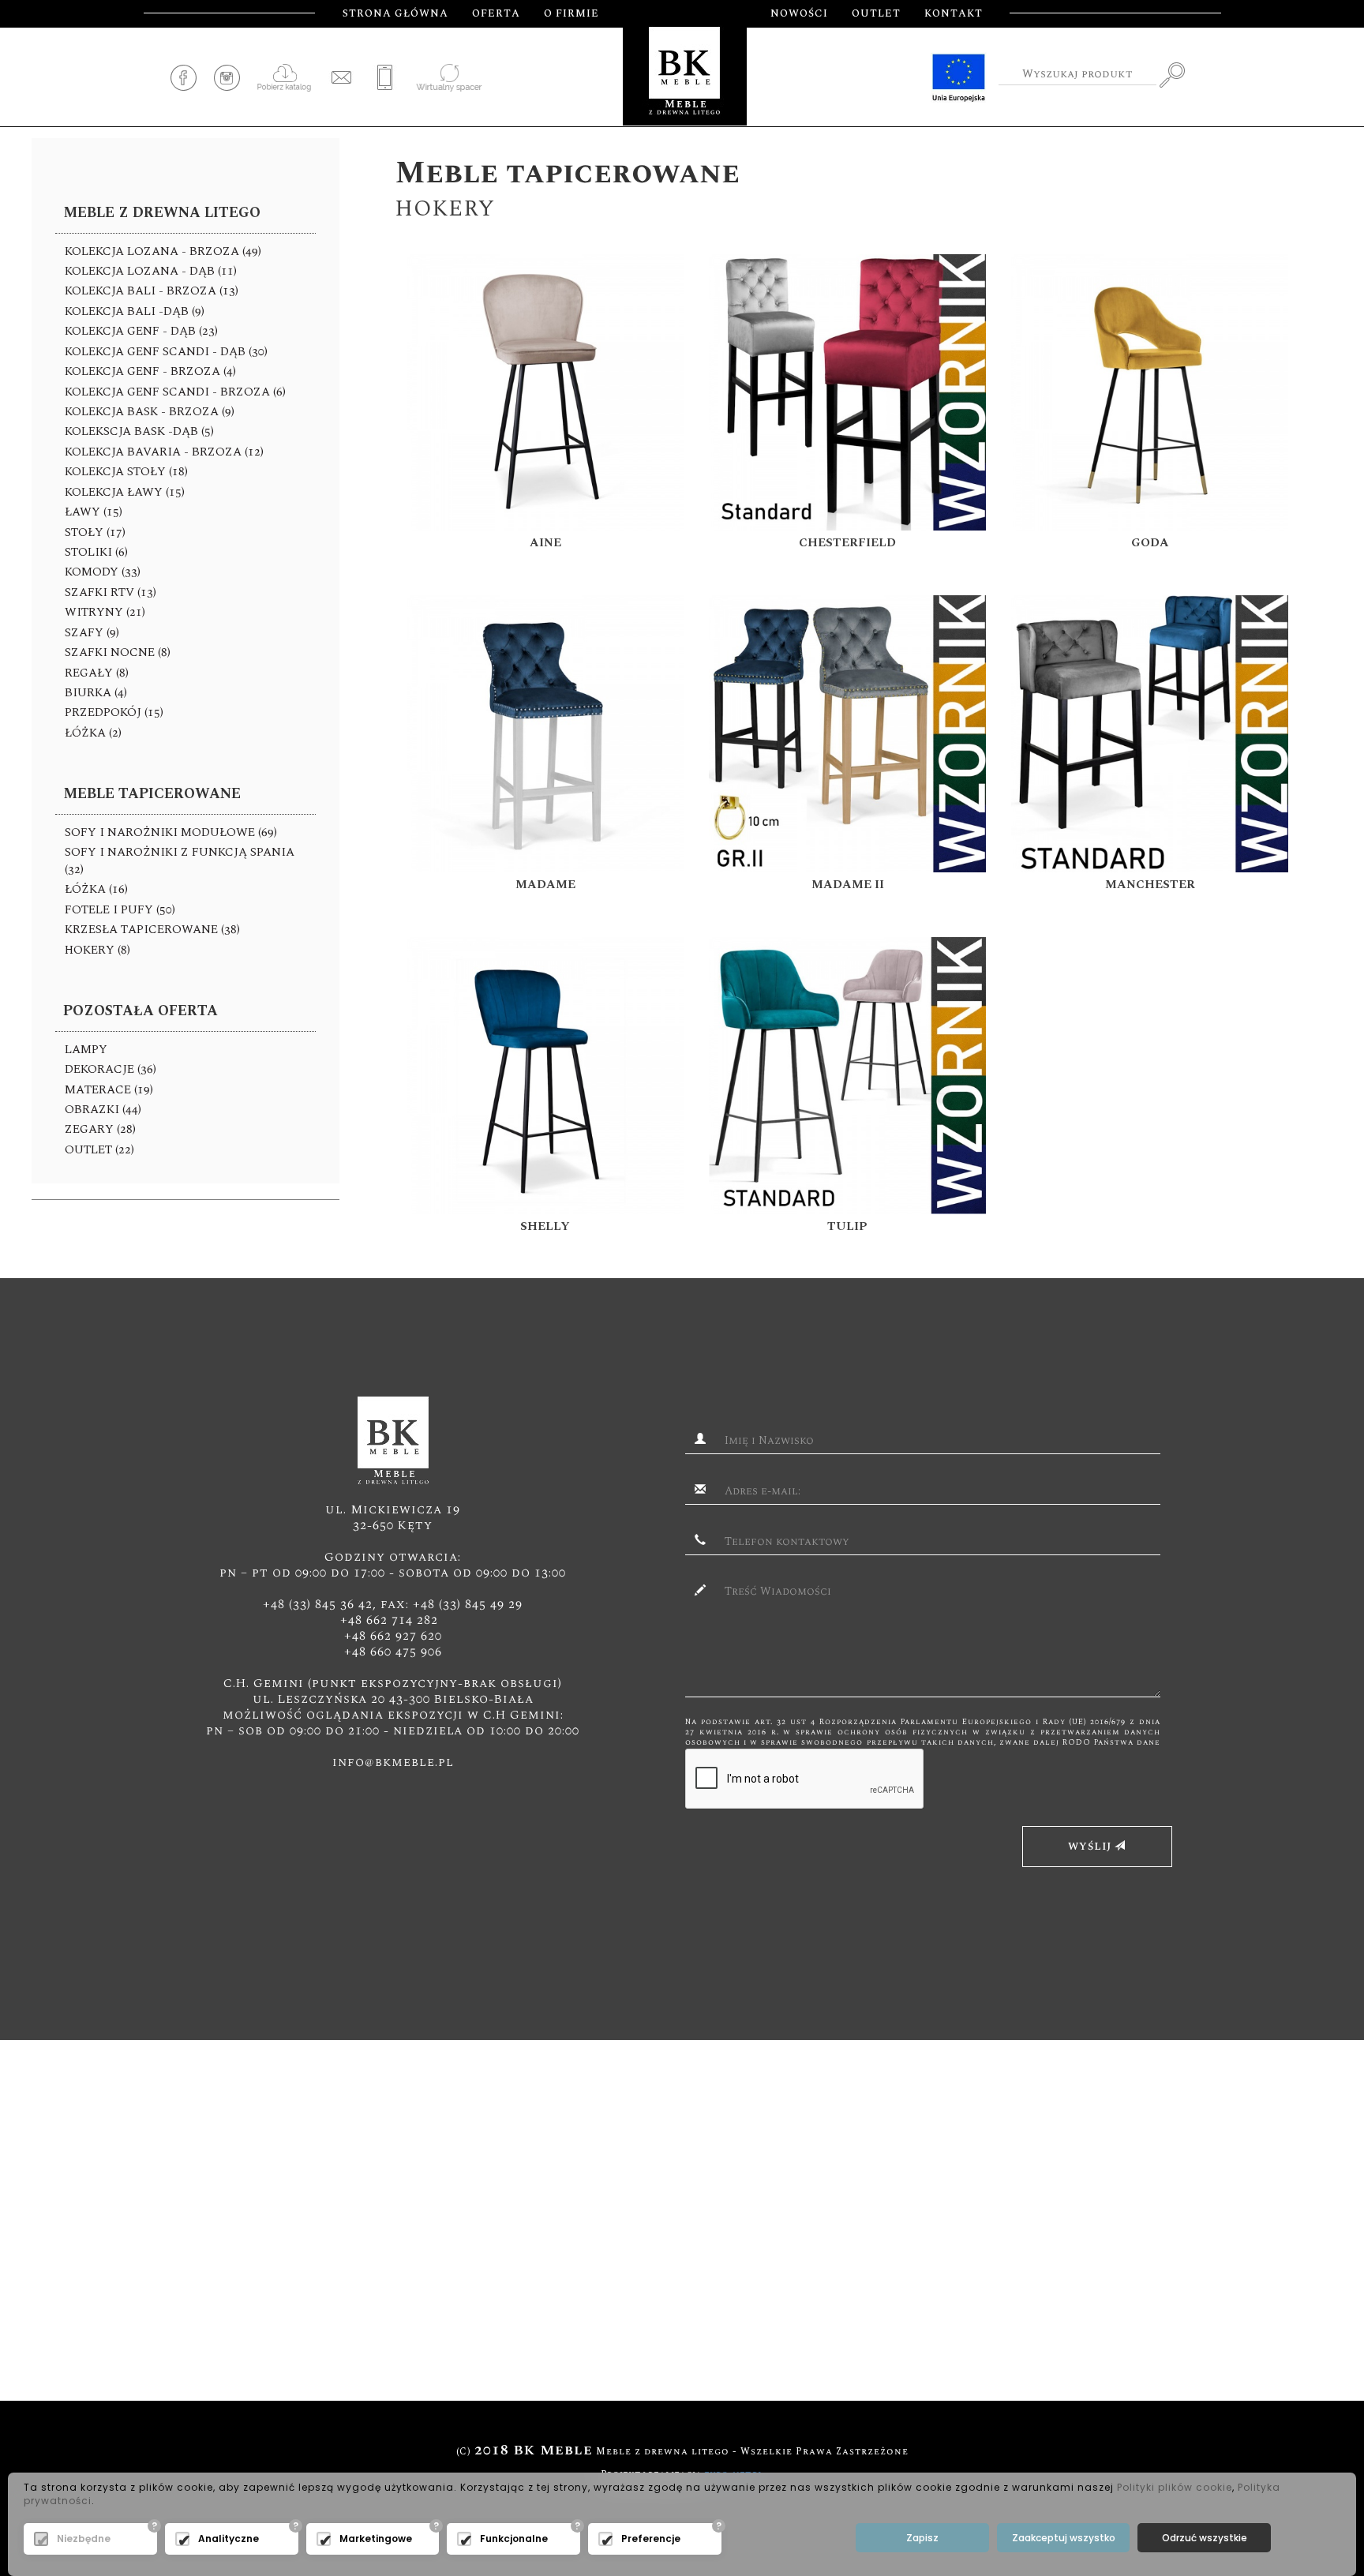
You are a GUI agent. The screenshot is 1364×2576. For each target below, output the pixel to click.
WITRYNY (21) (105, 612)
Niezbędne (84, 2539)
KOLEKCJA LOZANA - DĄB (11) (151, 271)
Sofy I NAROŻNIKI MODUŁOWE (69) (171, 832)
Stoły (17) (95, 532)
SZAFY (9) (92, 633)
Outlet (876, 13)
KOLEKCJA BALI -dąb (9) (135, 311)
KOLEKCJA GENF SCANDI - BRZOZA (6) (175, 392)
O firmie (571, 13)
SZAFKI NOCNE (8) (118, 652)
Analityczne (229, 2539)
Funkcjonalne (514, 2539)
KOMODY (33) (103, 572)
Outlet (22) (99, 1150)
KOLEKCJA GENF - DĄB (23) (141, 331)
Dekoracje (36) (111, 1069)
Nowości (799, 13)
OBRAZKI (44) (103, 1110)
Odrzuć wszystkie (1205, 2538)
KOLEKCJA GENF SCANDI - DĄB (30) (166, 352)
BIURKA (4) (96, 693)
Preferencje (651, 2539)
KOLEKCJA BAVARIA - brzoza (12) (164, 452)
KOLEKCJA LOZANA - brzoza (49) (163, 251)
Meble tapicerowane (152, 794)
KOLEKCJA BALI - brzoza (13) (152, 291)
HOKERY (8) (97, 950)
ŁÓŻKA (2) (93, 733)
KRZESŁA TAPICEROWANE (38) (152, 930)
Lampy (86, 1050)
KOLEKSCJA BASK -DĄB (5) (139, 431)
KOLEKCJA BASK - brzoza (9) (150, 412)
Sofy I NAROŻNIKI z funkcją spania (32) (180, 861)
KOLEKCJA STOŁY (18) (126, 472)
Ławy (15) (94, 512)
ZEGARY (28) (100, 1129)
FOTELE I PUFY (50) (120, 910)
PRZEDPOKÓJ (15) (114, 712)
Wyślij (1091, 1847)
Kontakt (954, 13)
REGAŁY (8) (97, 673)
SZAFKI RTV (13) (111, 592)
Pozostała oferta (141, 1011)
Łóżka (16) (96, 889)
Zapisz (922, 2538)
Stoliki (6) (96, 552)
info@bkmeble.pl (393, 1762)
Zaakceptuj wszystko (1064, 2538)
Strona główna (395, 13)
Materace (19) (109, 1090)
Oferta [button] (496, 13)
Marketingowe (376, 2539)
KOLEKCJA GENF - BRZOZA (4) (150, 371)
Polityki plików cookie (1175, 2487)
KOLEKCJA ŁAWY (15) (125, 492)
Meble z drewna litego (162, 213)
